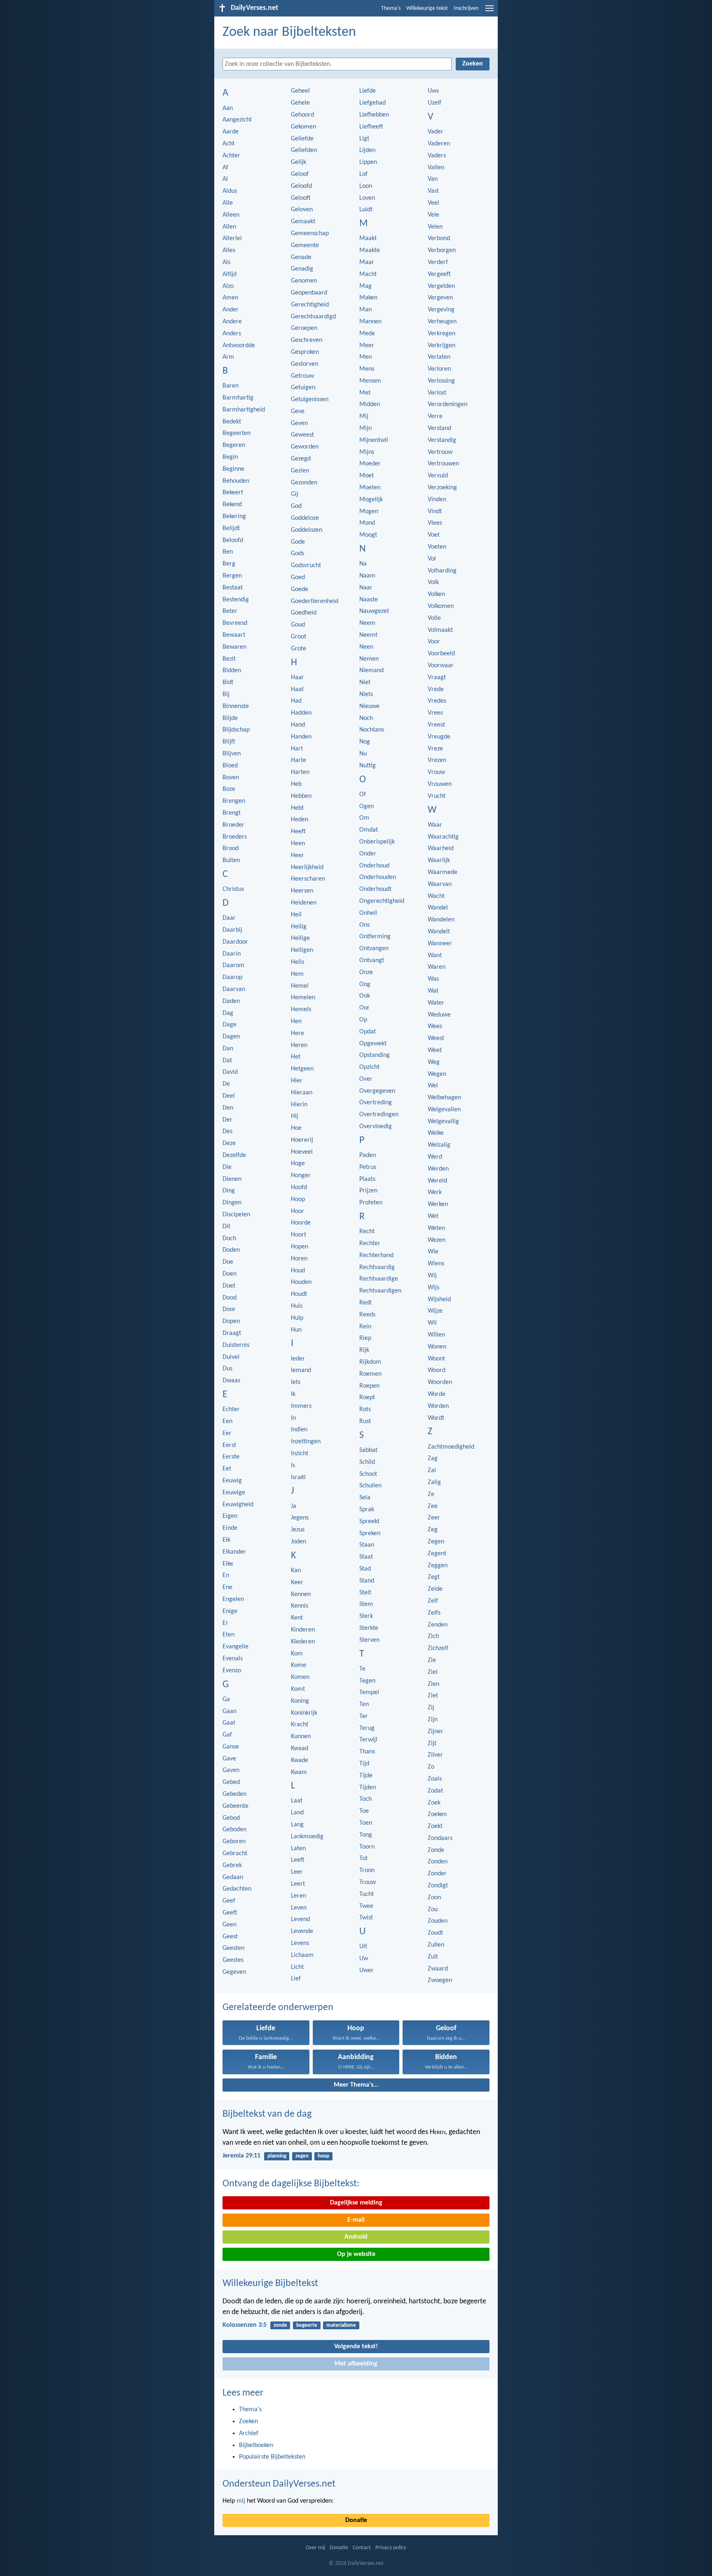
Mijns (367, 452)
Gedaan (233, 1877)
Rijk (364, 1350)
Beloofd (233, 540)
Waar (435, 825)
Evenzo (232, 1671)
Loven (367, 198)
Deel (229, 1096)
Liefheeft (371, 127)
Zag (433, 1459)
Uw (364, 1959)
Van (433, 179)
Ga (226, 1699)
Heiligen (302, 950)
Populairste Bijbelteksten (272, 2457)
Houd (298, 1271)
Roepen (369, 1386)
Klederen (303, 1642)
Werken (438, 1204)
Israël (298, 1477)
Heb (296, 784)
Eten (228, 1635)
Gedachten (237, 1889)
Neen (366, 647)
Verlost (437, 393)
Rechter (370, 1244)
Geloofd (301, 186)
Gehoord (302, 115)
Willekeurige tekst (427, 8)
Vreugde (439, 737)
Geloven (302, 210)
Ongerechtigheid (382, 901)
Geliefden (304, 150)
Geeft (230, 1913)
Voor (434, 642)
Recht (367, 1232)
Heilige (300, 938)
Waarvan (440, 884)
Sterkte (369, 1628)
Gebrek (232, 1865)
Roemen (370, 1374)
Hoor (297, 1211)
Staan (367, 1545)
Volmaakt (440, 630)
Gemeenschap (310, 234)
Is (293, 1466)
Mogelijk (371, 500)
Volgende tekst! (356, 2347)
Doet (229, 1286)
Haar (297, 678)
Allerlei (232, 238)
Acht (228, 144)
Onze (366, 972)
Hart (297, 749)
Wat (433, 991)
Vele (433, 215)
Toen (366, 1823)
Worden (438, 1406)
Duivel (231, 1357)
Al (225, 179)
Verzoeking (442, 488)
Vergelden (441, 286)
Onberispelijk (377, 842)
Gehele (300, 103)
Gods (297, 554)
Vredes (437, 701)
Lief (296, 1979)
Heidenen (304, 903)
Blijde (230, 718)
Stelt (365, 1593)
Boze (229, 789)
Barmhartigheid (244, 410)
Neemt (368, 635)
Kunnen (301, 1737)
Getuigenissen (310, 400)
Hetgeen (302, 1069)
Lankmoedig (307, 1837)
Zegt (434, 1577)
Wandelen (441, 920)
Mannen (370, 322)
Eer (227, 1433)
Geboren (234, 1842)
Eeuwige (234, 1493)
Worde (437, 1394)
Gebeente (235, 1806)
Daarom (233, 965)
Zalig (434, 1482)
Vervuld (438, 476)
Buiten (231, 860)
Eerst (229, 1445)
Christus (233, 889)
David (230, 1072)
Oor (364, 1008)
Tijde (366, 1776)
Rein (365, 1327)
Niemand (371, 671)
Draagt (232, 1333)
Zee (433, 1506)
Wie (433, 1252)
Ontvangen (374, 949)
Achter (231, 156)
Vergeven (440, 298)
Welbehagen (444, 1098)
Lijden (367, 150)
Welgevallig (443, 1122)
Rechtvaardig (377, 1267)
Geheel (300, 91)
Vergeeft (439, 274)
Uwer (367, 1971)
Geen (230, 1925)
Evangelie (235, 1647)
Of (363, 795)
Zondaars (440, 1838)
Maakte (370, 250)
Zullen (436, 1945)
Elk (226, 1540)
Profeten (371, 1203)
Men (365, 357)
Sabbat (368, 1450)
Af (225, 168)
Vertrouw (440, 452)
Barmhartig (238, 398)
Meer (367, 346)
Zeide (435, 1589)
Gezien (300, 471)
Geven (299, 423)
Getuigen (303, 388)
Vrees (435, 713)
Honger (301, 1176)
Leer (297, 1872)
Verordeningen (447, 404)
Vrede (436, 690)
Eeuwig (232, 1481)
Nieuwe (369, 706)
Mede (367, 334)
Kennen (301, 1594)
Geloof (300, 174)
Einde (230, 1528)
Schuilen (370, 1486)
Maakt (368, 238)
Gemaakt (303, 222)
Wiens (436, 1264)
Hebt (297, 808)
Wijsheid (439, 1300)
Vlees (435, 523)
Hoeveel (302, 1152)
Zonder (437, 1874)
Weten (436, 1228)
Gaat (229, 1723)
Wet (433, 1216)
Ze (431, 1494)
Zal (432, 1470)
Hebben (301, 796)
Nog (365, 742)
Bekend (232, 505)
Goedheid (304, 613)
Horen (299, 1259)
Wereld (437, 1181)
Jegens (300, 1518)
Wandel (438, 908)
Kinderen (303, 1630)
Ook (365, 996)
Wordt (436, 1418)
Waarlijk (439, 860)
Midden (370, 404)
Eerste (231, 1457)
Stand (367, 1581)
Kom (297, 1654)
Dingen (232, 1203)
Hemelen (303, 998)
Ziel (433, 1672)
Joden (299, 1542)
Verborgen (442, 250)
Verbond (439, 238)
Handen (301, 737)
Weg (434, 1062)
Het (296, 1057)
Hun (296, 1330)
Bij (226, 694)
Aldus (230, 191)
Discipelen (236, 1215)
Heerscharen (308, 879)
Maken (368, 298)
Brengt (232, 813)
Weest (436, 1038)
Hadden (301, 713)
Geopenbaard (309, 293)
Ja (294, 1506)
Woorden (440, 1382)
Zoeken (437, 1814)
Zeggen (438, 1566)
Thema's (391, 8)
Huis (297, 1306)
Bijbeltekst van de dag (267, 2114)
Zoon (434, 1898)
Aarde (231, 132)
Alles (229, 250)
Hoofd (299, 1187)
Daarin (232, 954)
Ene (227, 1587)
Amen (230, 298)
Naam (367, 576)
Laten (298, 1849)
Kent (297, 1618)
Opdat (368, 1032)
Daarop (232, 977)
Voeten (437, 547)
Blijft (229, 742)
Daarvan (234, 989)
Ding (229, 1191)
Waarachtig (443, 837)
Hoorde (301, 1223)
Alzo (228, 286)
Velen (435, 227)
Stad (365, 1569)
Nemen (369, 659)
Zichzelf (438, 1648)
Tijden (368, 1788)
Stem (366, 1604)
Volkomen (441, 606)
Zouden (438, 1921)
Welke (436, 1133)
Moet (367, 476)
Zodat (435, 1791)
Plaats (367, 1179)
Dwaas (231, 1381)
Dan (228, 1049)
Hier (297, 1081)
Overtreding (376, 1103)
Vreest (436, 725)
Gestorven (304, 364)
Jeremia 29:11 (241, 2156)
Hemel (300, 986)
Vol (432, 559)
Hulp (297, 1318)
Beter (230, 611)
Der (227, 1120)
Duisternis (236, 1345)
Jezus (298, 1530)
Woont (436, 1359)
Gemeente (305, 245)
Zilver (435, 1755)
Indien (299, 1430)
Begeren (234, 445)
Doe (228, 1262)
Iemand (301, 1370)
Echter (231, 1410)
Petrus (368, 1167)
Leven (299, 1908)
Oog (365, 984)
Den (228, 1108)
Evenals (233, 1659)
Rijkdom (370, 1362)
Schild (367, 1462)
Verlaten (439, 357)
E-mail (356, 2220)
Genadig (302, 269)
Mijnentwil (374, 440)
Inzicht (300, 1454)
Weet (435, 1050)
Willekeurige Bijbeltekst (270, 2284)
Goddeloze (305, 518)
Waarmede (443, 872)
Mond (367, 523)
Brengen (234, 801)
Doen (230, 1274)
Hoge (298, 1164)
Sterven (369, 1640)
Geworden (305, 447)
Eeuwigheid (238, 1505)
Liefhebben (374, 115)
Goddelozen (307, 530)
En (226, 1576)
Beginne (233, 469)
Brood (231, 849)
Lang (297, 1825)
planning (277, 2156)
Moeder (370, 464)
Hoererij (302, 1140)
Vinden (437, 500)
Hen (296, 1022)
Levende (302, 1931)
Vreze (435, 749)
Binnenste (236, 706)
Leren (299, 1896)
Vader (436, 132)
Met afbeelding (356, 2364)
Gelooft (301, 198)
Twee (366, 1906)
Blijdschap (236, 730)
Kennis (300, 1606)
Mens (367, 369)
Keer (297, 1583)
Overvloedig (376, 1127)
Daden (231, 1001)
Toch (365, 1799)
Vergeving (441, 310)
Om (364, 818)
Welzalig (439, 1145)
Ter (364, 1716)
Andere (232, 322)
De (226, 1084)
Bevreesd (235, 623)
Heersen (302, 891)
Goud (298, 625)
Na (363, 564)
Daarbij (232, 930)
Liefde (368, 91)
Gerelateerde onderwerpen (278, 2008)
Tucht (367, 1894)
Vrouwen (440, 784)
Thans (367, 1752)
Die (227, 1167)
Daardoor (235, 942)
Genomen (304, 281)
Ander (231, 310)
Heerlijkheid (307, 867)
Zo (431, 1767)
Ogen (367, 806)
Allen (229, 227)
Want (435, 956)
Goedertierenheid (315, 601)
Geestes (233, 1960)
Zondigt (438, 1886)
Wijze (435, 1311)
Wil (432, 1323)
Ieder (298, 1359)
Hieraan (302, 1093)
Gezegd (301, 459)
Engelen (233, 1599)
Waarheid (441, 849)
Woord (437, 1370)
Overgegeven (377, 1091)
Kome (299, 1665)
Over (366, 1079)
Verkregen (441, 334)
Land (297, 1813)
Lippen (368, 162)
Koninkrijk (304, 1713)
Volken (436, 594)
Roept (367, 1398)
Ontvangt (372, 961)
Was (433, 979)
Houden (301, 1282)
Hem (297, 974)
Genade (301, 257)
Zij (431, 1708)
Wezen (437, 1240)
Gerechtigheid (310, 305)
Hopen (300, 1247)
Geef (229, 1901)
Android (356, 2237)
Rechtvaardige (379, 1279)
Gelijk (299, 162)
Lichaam (302, 1955)
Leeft (298, 1860)
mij (241, 2501)
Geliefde (302, 139)
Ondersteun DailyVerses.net (279, 2484)
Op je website (356, 2254)
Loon (366, 186)
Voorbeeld (441, 654)
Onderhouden (378, 877)
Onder (368, 854)
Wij (432, 1276)
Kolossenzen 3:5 (245, 2325)
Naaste (369, 600)
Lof (363, 174)
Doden (231, 1250)
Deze (229, 1143)
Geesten (233, 1948)
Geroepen (304, 328)
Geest (230, 1937)
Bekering (234, 517)
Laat (297, 1801)
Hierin (299, 1105)
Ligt (364, 139)
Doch (229, 1239)
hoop (323, 2156)
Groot (299, 637)
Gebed (231, 1782)
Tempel (369, 1692)
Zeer (434, 1518)
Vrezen (437, 760)
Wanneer (440, 944)
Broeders (235, 837)
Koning (300, 1701)
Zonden (438, 1862)
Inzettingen (306, 1442)
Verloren (439, 369)
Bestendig (236, 600)
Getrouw (302, 376)
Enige (230, 1611)
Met (365, 393)
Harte (299, 760)
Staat (366, 1557)
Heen (298, 844)
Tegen (367, 1681)
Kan (296, 1571)
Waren (437, 967)
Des (227, 1131)
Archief (249, 2433)
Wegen (437, 1074)
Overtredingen (379, 1115)
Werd (435, 1157)
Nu (363, 754)
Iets (296, 1382)
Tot (363, 1858)
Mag (365, 286)
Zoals (435, 1779)
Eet (227, 1469)
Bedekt (232, 422)
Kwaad (300, 1749)
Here (297, 1033)
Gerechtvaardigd (313, 317)
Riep (365, 1338)
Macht (368, 274)
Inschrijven (466, 8)
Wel (433, 1086)
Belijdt (231, 528)
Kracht (300, 1725)
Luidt (366, 210)
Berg (229, 564)
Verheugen (442, 322)
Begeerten (237, 433)
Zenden (438, 1625)
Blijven (232, 754)
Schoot (368, 1474)
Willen (436, 1335)
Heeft (298, 832)
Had (296, 701)
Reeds (367, 1315)
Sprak (367, 1510)
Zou (433, 1910)
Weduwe (439, 1015)
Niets (366, 694)
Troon (367, 1870)
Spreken (370, 1533)
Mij (364, 416)
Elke (228, 1564)
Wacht (436, 896)
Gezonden (304, 483)
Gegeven (234, 1972)
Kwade (300, 1760)
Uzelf (434, 103)
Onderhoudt (375, 889)
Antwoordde (239, 346)
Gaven (231, 1770)
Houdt (299, 1294)
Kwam (299, 1772)
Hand (298, 725)
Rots (365, 1410)
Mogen (369, 512)
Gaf (227, 1735)
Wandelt (439, 932)
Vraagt (437, 678)
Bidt (228, 683)
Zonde (436, 1850)
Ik (293, 1394)
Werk (435, 1192)
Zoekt (435, 1826)
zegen (302, 2156)
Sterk (366, 1616)
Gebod (231, 1818)
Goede (300, 589)
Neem (367, 623)
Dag (228, 1013)
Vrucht (437, 796)
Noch (366, 718)
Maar (367, 262)
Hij (295, 1116)
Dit (226, 1227)
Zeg (433, 1530)
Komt (298, 1689)
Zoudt (435, 1933)
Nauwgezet (374, 611)
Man (365, 310)
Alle (228, 203)
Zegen (436, 1542)
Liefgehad (372, 103)
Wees (435, 1026)
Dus (227, 1369)
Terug (367, 1728)
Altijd (230, 274)
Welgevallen (444, 1110)
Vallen (436, 168)
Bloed (230, 766)
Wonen (437, 1347)
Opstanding (375, 1055)
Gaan (230, 1711)
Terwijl (368, 1740)
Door (229, 1309)
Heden (300, 820)
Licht (297, 1967)
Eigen (230, 1516)
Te (362, 1669)
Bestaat (233, 588)
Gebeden (234, 1794)
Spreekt (369, 1522)
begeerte (307, 2325)
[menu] (489, 12)
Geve (298, 411)
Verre (435, 416)
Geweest (302, 435)
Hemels (301, 1010)
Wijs (433, 1288)
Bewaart (234, 635)
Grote (299, 649)
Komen (300, 1677)
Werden (438, 1169)
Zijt (432, 1744)
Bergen (232, 576)
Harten (300, 772)
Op (363, 1020)
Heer (297, 856)
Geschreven (307, 340)
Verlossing (441, 381)
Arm (228, 357)
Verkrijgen (441, 346)
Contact (362, 2548)
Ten (364, 1704)
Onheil (368, 913)
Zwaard (438, 1969)
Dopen (231, 1321)
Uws (433, 91)
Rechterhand (376, 1255)
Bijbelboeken (256, 2445)
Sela (365, 1498)
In (293, 1418)
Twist (366, 1918)
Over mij (315, 2548)
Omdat (369, 830)
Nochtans (372, 730)
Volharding (442, 571)
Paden (368, 1155)
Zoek (434, 1803)
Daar (229, 918)
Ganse (231, 1747)
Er (225, 1623)
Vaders (437, 156)
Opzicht (369, 1067)
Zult (433, 1957)
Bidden (232, 671)
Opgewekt (373, 1044)
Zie (432, 1660)
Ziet (433, 1696)
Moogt (368, 535)
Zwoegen (440, 1980)
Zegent (437, 1554)
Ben (228, 552)
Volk (433, 582)
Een (227, 1421)
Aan (228, 108)
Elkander (234, 1552)
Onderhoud (374, 866)
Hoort (299, 1235)
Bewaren (234, 647)
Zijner (436, 1732)
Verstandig (442, 440)
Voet (434, 535)
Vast (433, 191)
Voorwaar (441, 666)
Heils (297, 962)
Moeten (370, 488)
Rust (365, 1421)
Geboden (234, 1830)
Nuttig (368, 766)
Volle (434, 618)
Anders (232, 334)
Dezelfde (234, 1155)
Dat (227, 1061)
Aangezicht (237, 120)
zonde (280, 2325)
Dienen (232, 1179)
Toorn (367, 1847)
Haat (297, 690)
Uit (363, 1947)
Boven (231, 778)
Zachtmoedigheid (451, 1447)
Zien (433, 1684)
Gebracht (235, 1854)
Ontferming (375, 937)
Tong (366, 1835)
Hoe (296, 1128)
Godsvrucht (306, 566)
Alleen (231, 215)
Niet (365, 683)
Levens (300, 1943)
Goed (298, 577)
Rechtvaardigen (380, 1291)
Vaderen (439, 144)
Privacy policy (391, 2548)
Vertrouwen (443, 464)
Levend (300, 1919)
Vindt (435, 512)
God (296, 506)
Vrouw (436, 772)
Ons (364, 925)
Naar (366, 588)
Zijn (433, 1720)
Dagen (231, 1037)
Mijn (365, 428)
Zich (433, 1636)
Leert (298, 1884)
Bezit (229, 659)
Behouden (236, 481)
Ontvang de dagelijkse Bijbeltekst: (291, 2184)
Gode (298, 542)
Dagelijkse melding (356, 2203)
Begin (230, 457)
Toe (364, 1811)
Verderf (438, 262)
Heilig (299, 927)
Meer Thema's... (356, 2085)
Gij (295, 494)
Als (226, 262)
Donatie (356, 2520)
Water (436, 1003)
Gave (229, 1759)
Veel (433, 203)
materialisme (341, 2325)
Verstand (439, 428)
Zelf (433, 1601)
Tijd (364, 1764)
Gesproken (305, 352)
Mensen (370, 381)
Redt (365, 1303)
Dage (230, 1025)
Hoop (298, 1199)
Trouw (368, 1882)
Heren (299, 1045)
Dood (230, 1298)
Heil (296, 915)
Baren (231, 386)
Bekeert (233, 493)
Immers (301, 1406)
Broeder (233, 825)
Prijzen (368, 1191)
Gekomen (303, 127)
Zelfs (434, 1613)
